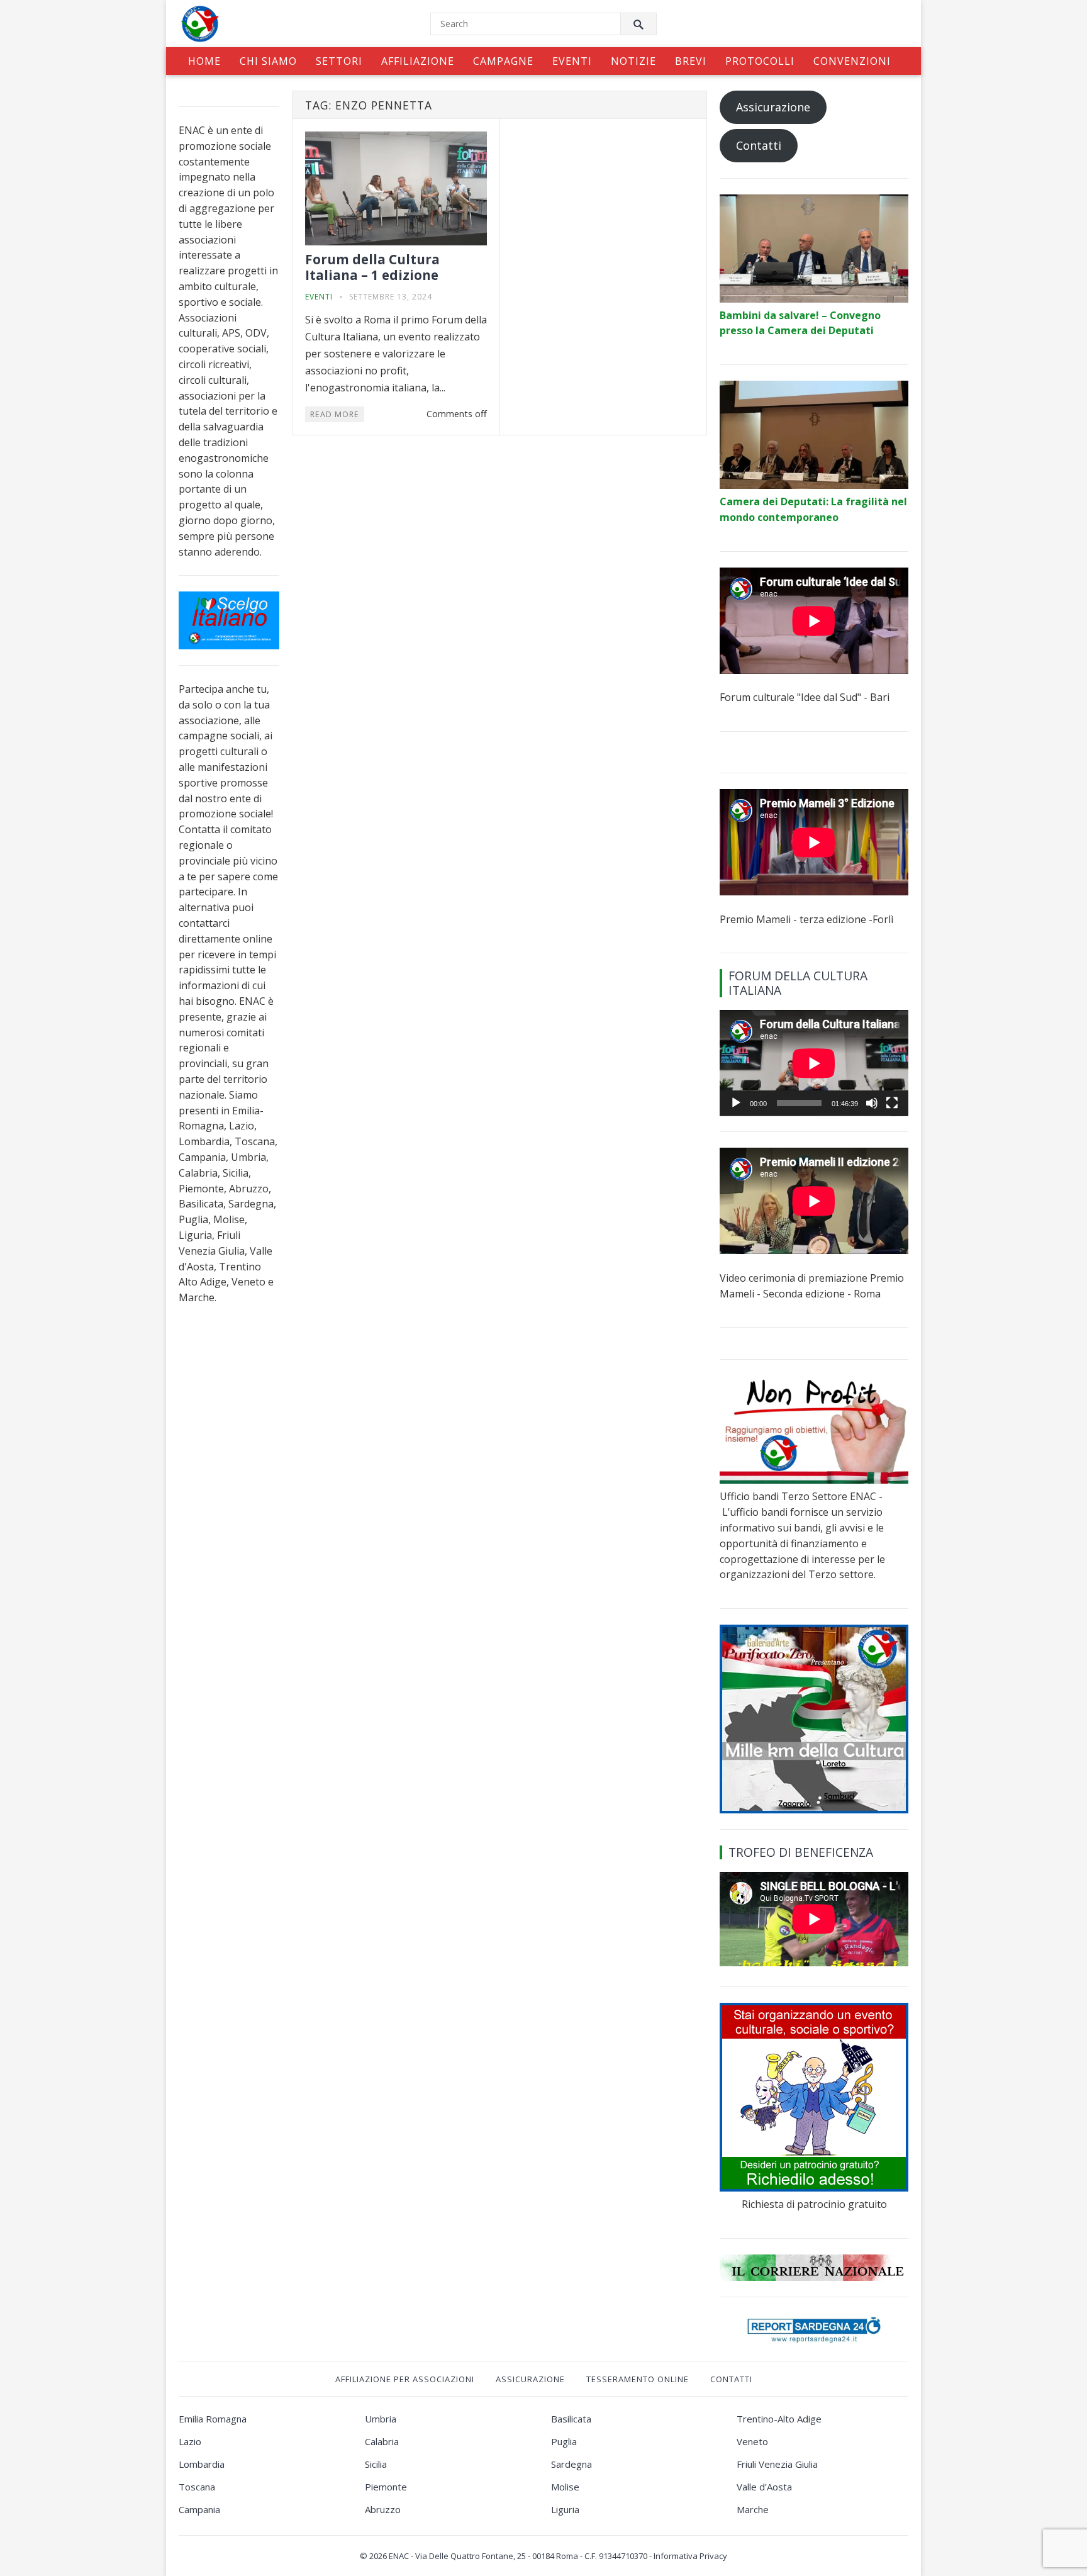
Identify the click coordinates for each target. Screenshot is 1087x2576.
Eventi (572, 61)
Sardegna (571, 2464)
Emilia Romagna (213, 2419)
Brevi (691, 61)
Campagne (503, 61)
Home (204, 61)
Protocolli (760, 61)
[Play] (736, 1103)
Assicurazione (773, 107)
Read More (335, 414)
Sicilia (376, 2464)
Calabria (382, 2441)
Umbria (381, 2419)
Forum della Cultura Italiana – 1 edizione (372, 267)
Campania (199, 2509)
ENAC (399, 2556)
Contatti (759, 145)
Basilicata (571, 2419)
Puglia (564, 2441)
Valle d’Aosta (764, 2487)
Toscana (197, 2487)
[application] (814, 1063)
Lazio (190, 2441)
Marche (753, 2509)
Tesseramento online (638, 2379)
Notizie (633, 61)
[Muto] (872, 1103)
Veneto (752, 2441)
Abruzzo (383, 2509)
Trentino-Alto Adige (779, 2419)
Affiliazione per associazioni (405, 2379)
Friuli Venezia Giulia (777, 2464)
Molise (565, 2487)
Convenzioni (852, 61)
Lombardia (202, 2464)
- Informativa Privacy (688, 2556)
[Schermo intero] (892, 1103)
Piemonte (386, 2487)
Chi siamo (268, 61)
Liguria (565, 2509)
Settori (339, 61)
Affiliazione (418, 61)
